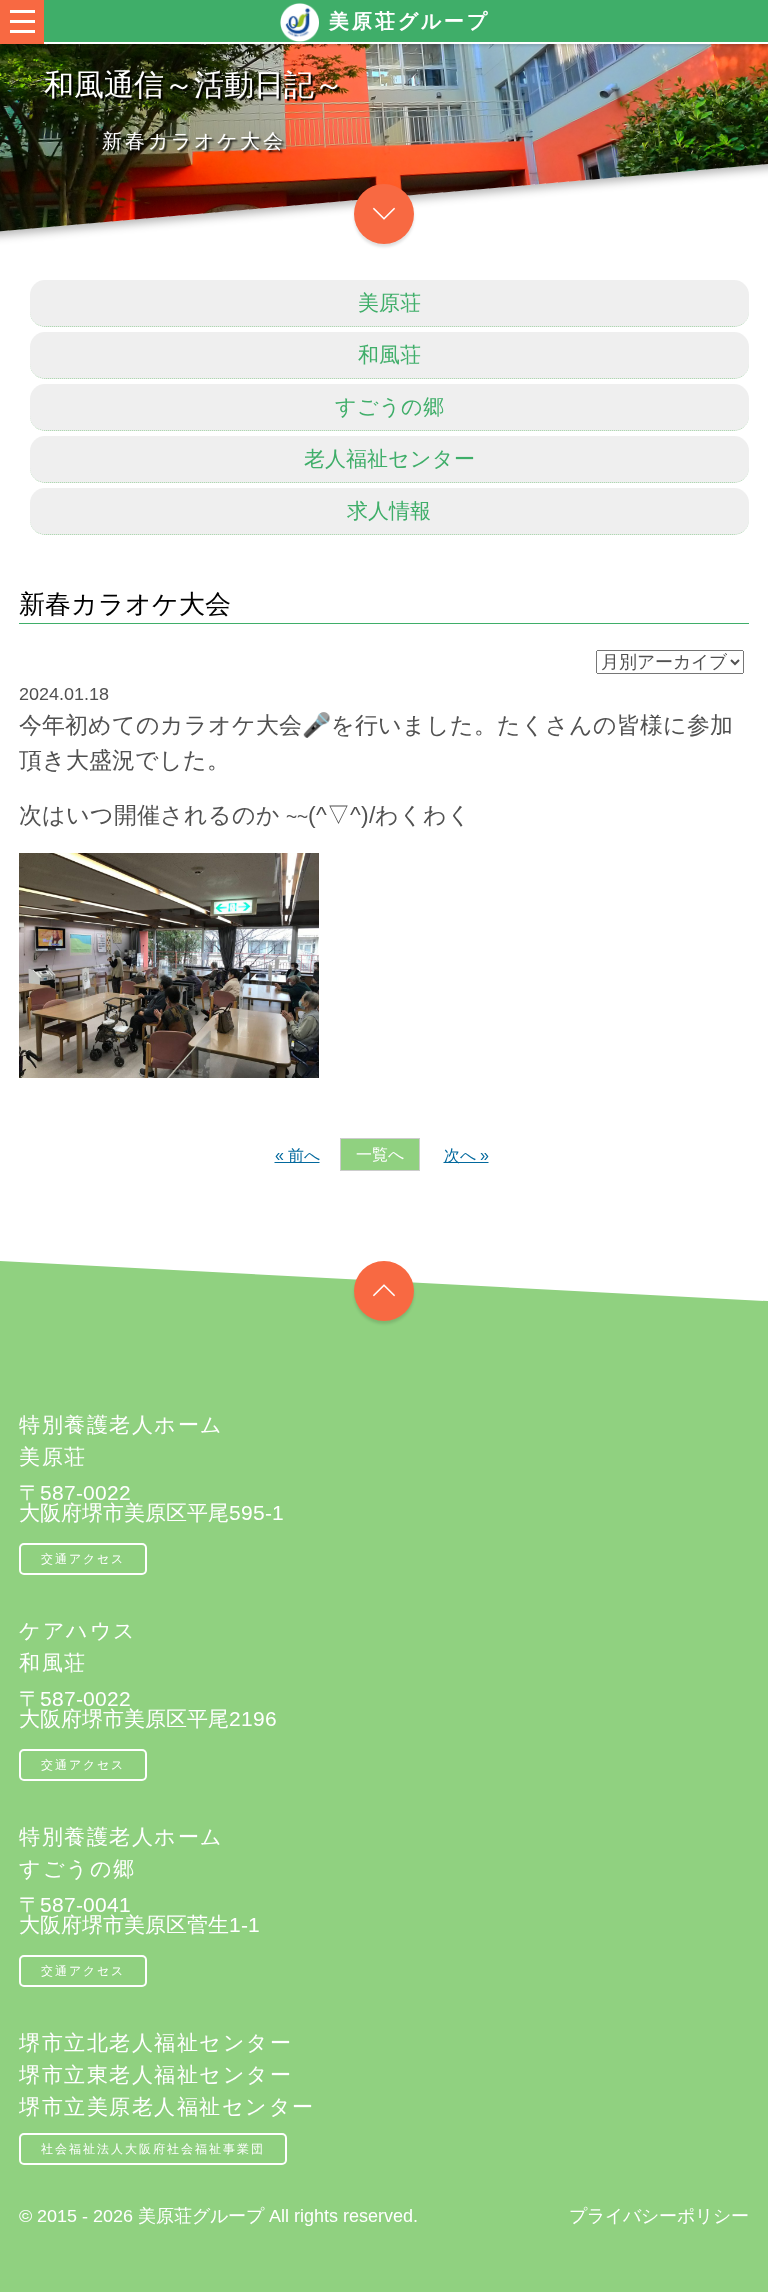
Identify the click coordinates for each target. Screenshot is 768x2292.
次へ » (466, 1155)
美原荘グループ (409, 21)
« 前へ (297, 1155)
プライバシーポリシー (659, 2216)
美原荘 (389, 302)
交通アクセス (83, 1559)
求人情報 (389, 510)
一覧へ (380, 1154)
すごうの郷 (389, 406)
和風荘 (389, 354)
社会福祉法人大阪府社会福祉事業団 (153, 2149)
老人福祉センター (389, 458)
